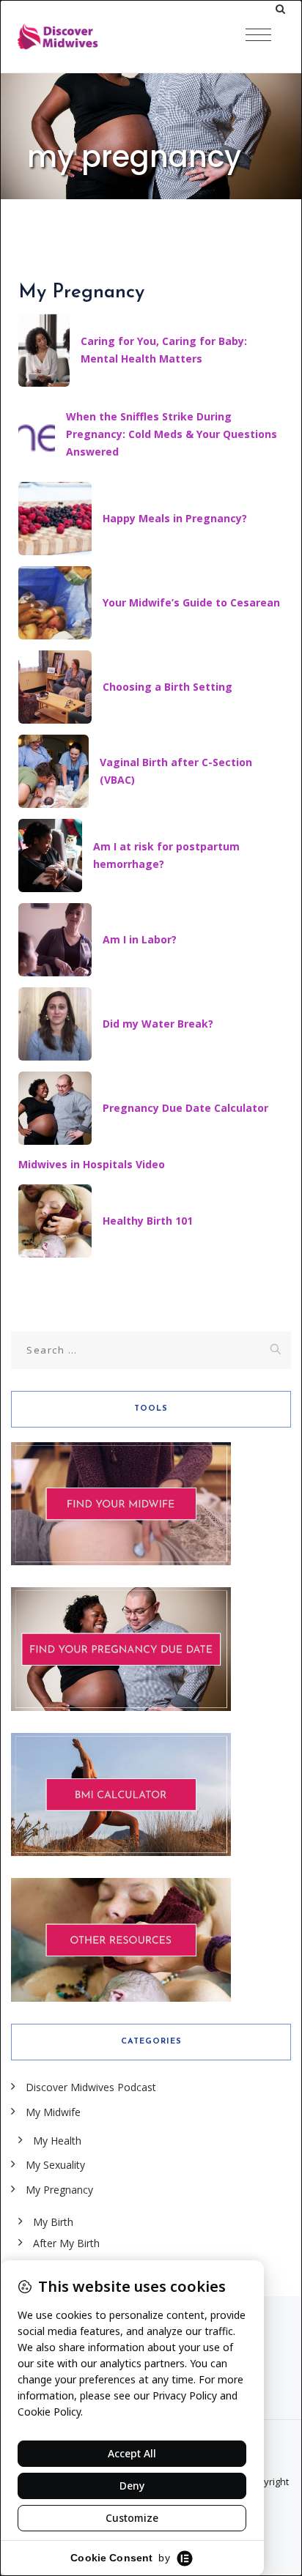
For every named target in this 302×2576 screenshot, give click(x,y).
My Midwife (53, 2112)
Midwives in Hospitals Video (92, 1164)
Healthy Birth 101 (148, 1221)
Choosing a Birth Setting (167, 687)
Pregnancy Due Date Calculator (185, 1108)
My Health (57, 2141)
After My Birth (66, 2243)
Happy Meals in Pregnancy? (175, 518)
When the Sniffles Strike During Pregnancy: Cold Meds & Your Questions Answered (172, 434)
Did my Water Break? (158, 1024)
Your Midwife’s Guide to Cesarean (191, 602)
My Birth (53, 2222)
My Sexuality (55, 2165)
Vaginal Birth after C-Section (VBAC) (176, 771)
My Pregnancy (59, 2190)
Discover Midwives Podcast (91, 2087)
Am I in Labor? (140, 939)
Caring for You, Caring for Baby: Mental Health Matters (164, 350)
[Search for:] (151, 1350)
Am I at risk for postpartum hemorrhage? (166, 855)
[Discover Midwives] (88, 37)
